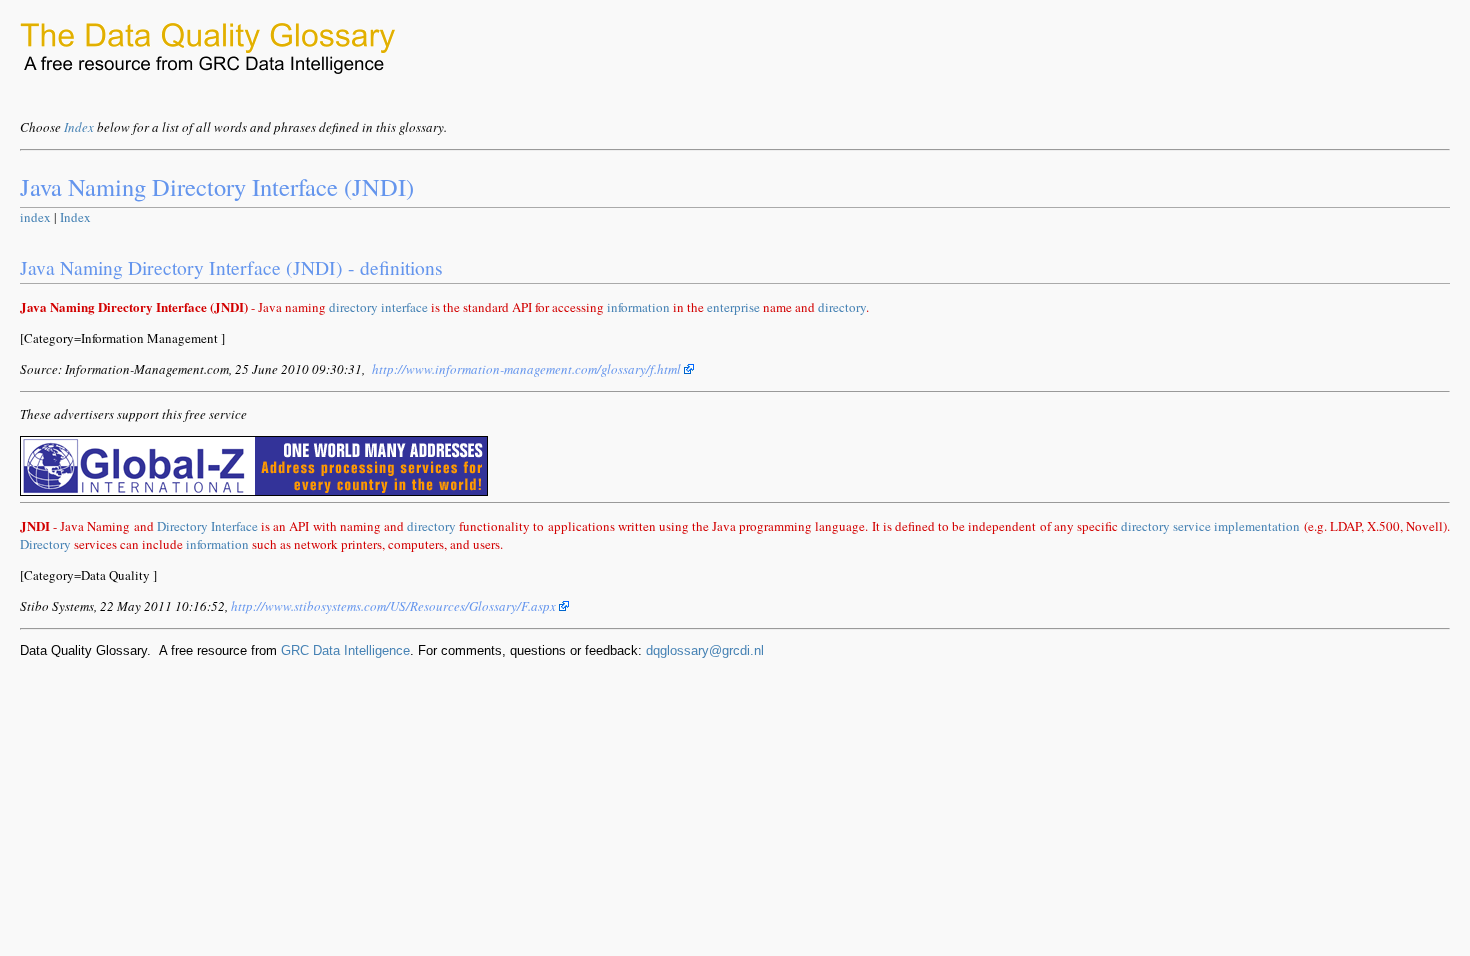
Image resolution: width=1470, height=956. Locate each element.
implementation (1257, 526)
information (638, 307)
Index (79, 127)
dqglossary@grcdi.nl (705, 650)
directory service (1166, 526)
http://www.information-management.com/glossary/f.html (528, 369)
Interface (234, 526)
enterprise (733, 307)
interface (404, 307)
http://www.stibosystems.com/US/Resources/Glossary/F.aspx (395, 606)
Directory (182, 526)
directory (353, 307)
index (35, 217)
